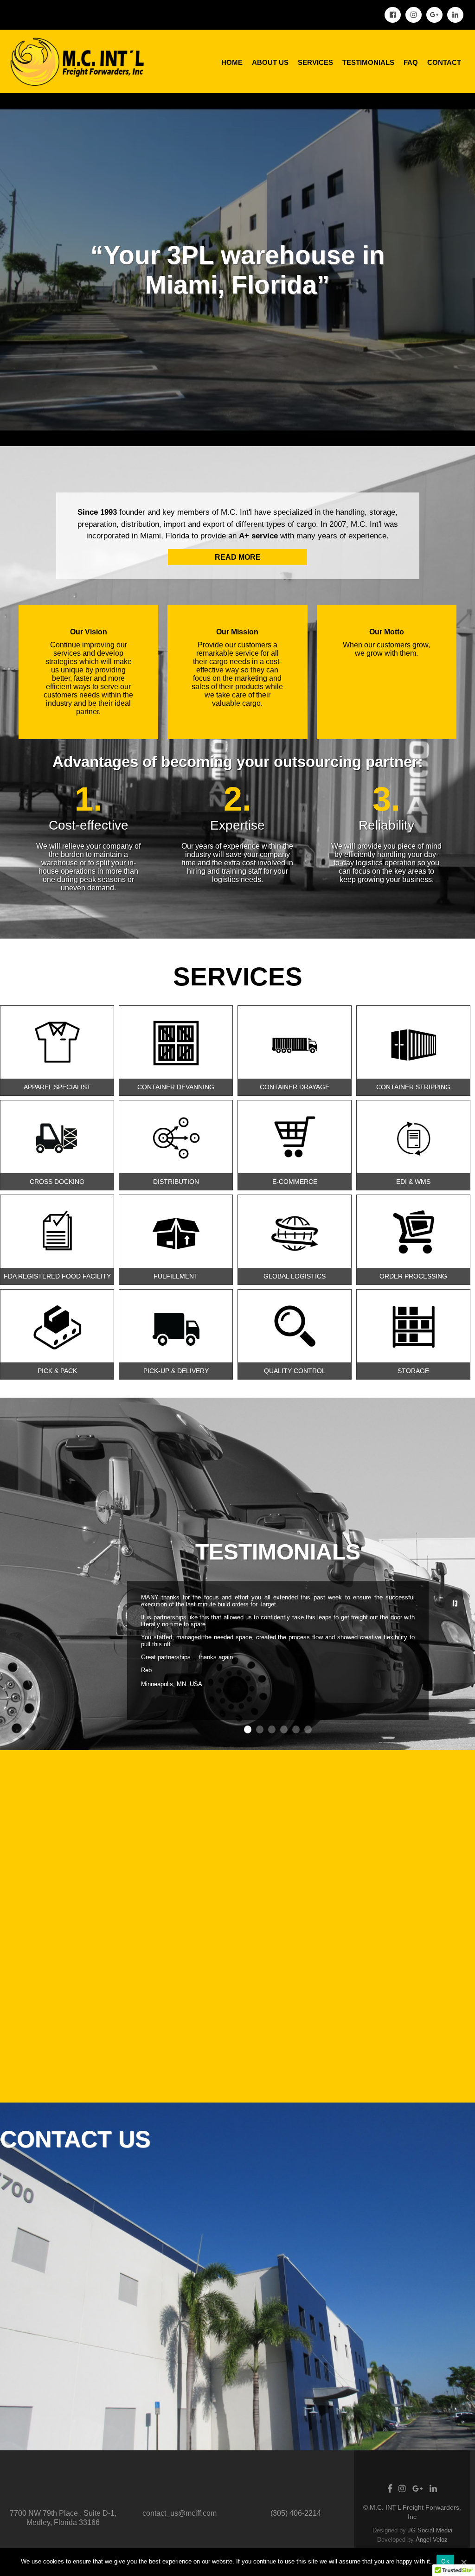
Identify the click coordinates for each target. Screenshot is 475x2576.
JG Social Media (430, 2530)
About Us (270, 62)
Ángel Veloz (432, 2540)
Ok (445, 2561)
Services (315, 62)
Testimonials (368, 62)
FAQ (411, 62)
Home (232, 62)
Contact (444, 62)
